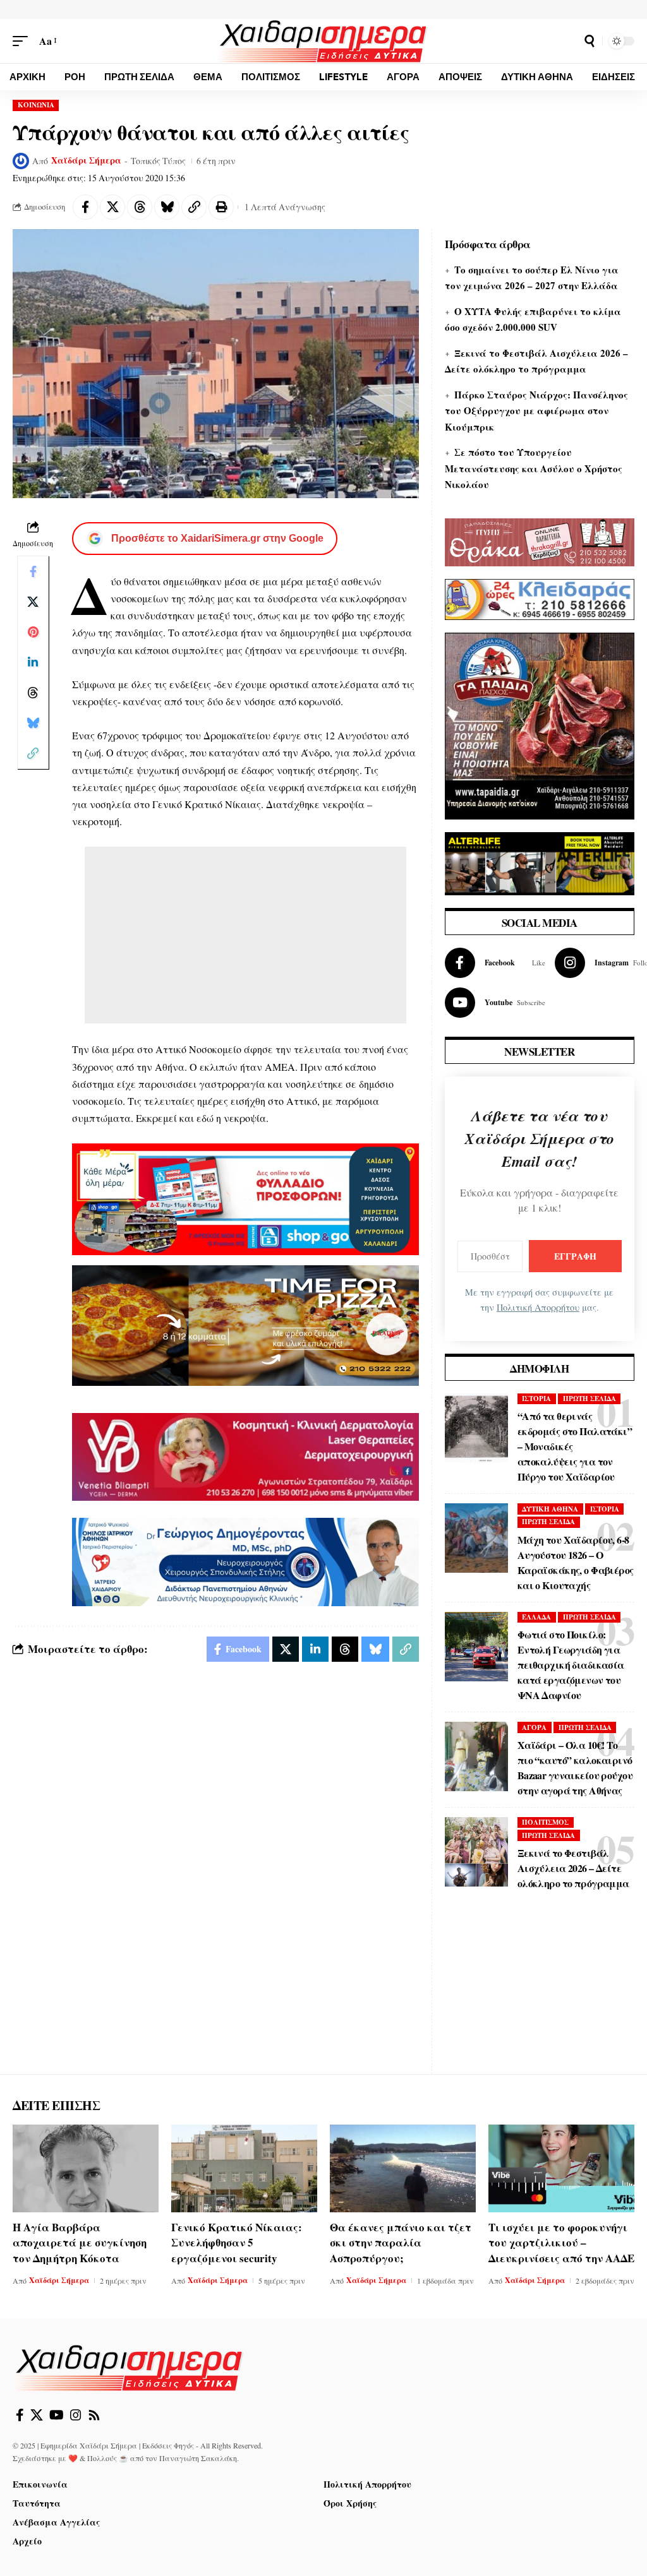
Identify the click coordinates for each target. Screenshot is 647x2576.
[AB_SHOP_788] (245, 1197)
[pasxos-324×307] (540, 724)
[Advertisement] (245, 935)
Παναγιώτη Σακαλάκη (198, 2458)
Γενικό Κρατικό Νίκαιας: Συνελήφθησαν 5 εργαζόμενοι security (237, 2243)
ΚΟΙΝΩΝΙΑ (36, 105)
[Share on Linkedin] (33, 662)
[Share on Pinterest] (33, 632)
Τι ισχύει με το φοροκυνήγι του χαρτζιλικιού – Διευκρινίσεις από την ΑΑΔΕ (561, 2243)
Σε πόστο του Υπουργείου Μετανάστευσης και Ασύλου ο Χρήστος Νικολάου (534, 468)
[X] (37, 2415)
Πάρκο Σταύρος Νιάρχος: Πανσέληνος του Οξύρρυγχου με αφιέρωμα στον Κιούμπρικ (536, 411)
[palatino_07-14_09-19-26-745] (245, 1324)
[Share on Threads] (140, 207)
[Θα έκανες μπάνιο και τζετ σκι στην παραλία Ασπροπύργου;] (403, 2168)
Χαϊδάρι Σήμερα (86, 160)
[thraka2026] (540, 541)
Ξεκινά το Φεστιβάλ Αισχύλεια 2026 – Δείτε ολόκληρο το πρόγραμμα (573, 1868)
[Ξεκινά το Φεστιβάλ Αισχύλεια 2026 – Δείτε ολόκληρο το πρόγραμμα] (476, 1852)
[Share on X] (112, 207)
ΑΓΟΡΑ (534, 1727)
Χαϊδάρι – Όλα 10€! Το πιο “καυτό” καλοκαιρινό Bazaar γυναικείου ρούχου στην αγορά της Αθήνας (575, 1768)
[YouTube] (57, 2415)
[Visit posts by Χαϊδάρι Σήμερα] (21, 161)
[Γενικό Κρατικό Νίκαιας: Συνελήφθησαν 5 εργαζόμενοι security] (244, 2168)
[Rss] (94, 2415)
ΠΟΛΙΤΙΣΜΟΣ (545, 1822)
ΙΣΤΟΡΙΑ (536, 1398)
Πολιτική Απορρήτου (538, 1307)
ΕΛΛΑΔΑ (536, 1617)
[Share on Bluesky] (167, 207)
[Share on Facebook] (85, 207)
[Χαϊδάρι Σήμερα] (324, 41)
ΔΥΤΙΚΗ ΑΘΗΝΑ (550, 1509)
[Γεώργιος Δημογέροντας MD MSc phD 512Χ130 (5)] (245, 1560)
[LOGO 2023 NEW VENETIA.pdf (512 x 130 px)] (245, 1455)
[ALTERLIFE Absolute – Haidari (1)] (540, 862)
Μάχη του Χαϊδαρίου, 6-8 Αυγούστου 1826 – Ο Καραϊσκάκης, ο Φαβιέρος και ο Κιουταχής (576, 1562)
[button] (23, 41)
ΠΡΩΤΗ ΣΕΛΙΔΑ (590, 1398)
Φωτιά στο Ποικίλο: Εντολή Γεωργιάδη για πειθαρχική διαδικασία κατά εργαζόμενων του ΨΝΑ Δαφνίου (571, 1665)
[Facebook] (495, 963)
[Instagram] (76, 2415)
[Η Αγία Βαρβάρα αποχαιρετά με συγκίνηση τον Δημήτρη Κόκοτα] (86, 2168)
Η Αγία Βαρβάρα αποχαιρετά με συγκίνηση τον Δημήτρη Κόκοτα (80, 2243)
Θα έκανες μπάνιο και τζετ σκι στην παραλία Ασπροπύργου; (401, 2243)
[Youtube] (495, 1003)
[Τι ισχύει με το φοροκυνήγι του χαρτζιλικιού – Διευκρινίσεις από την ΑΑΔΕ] (561, 2168)
